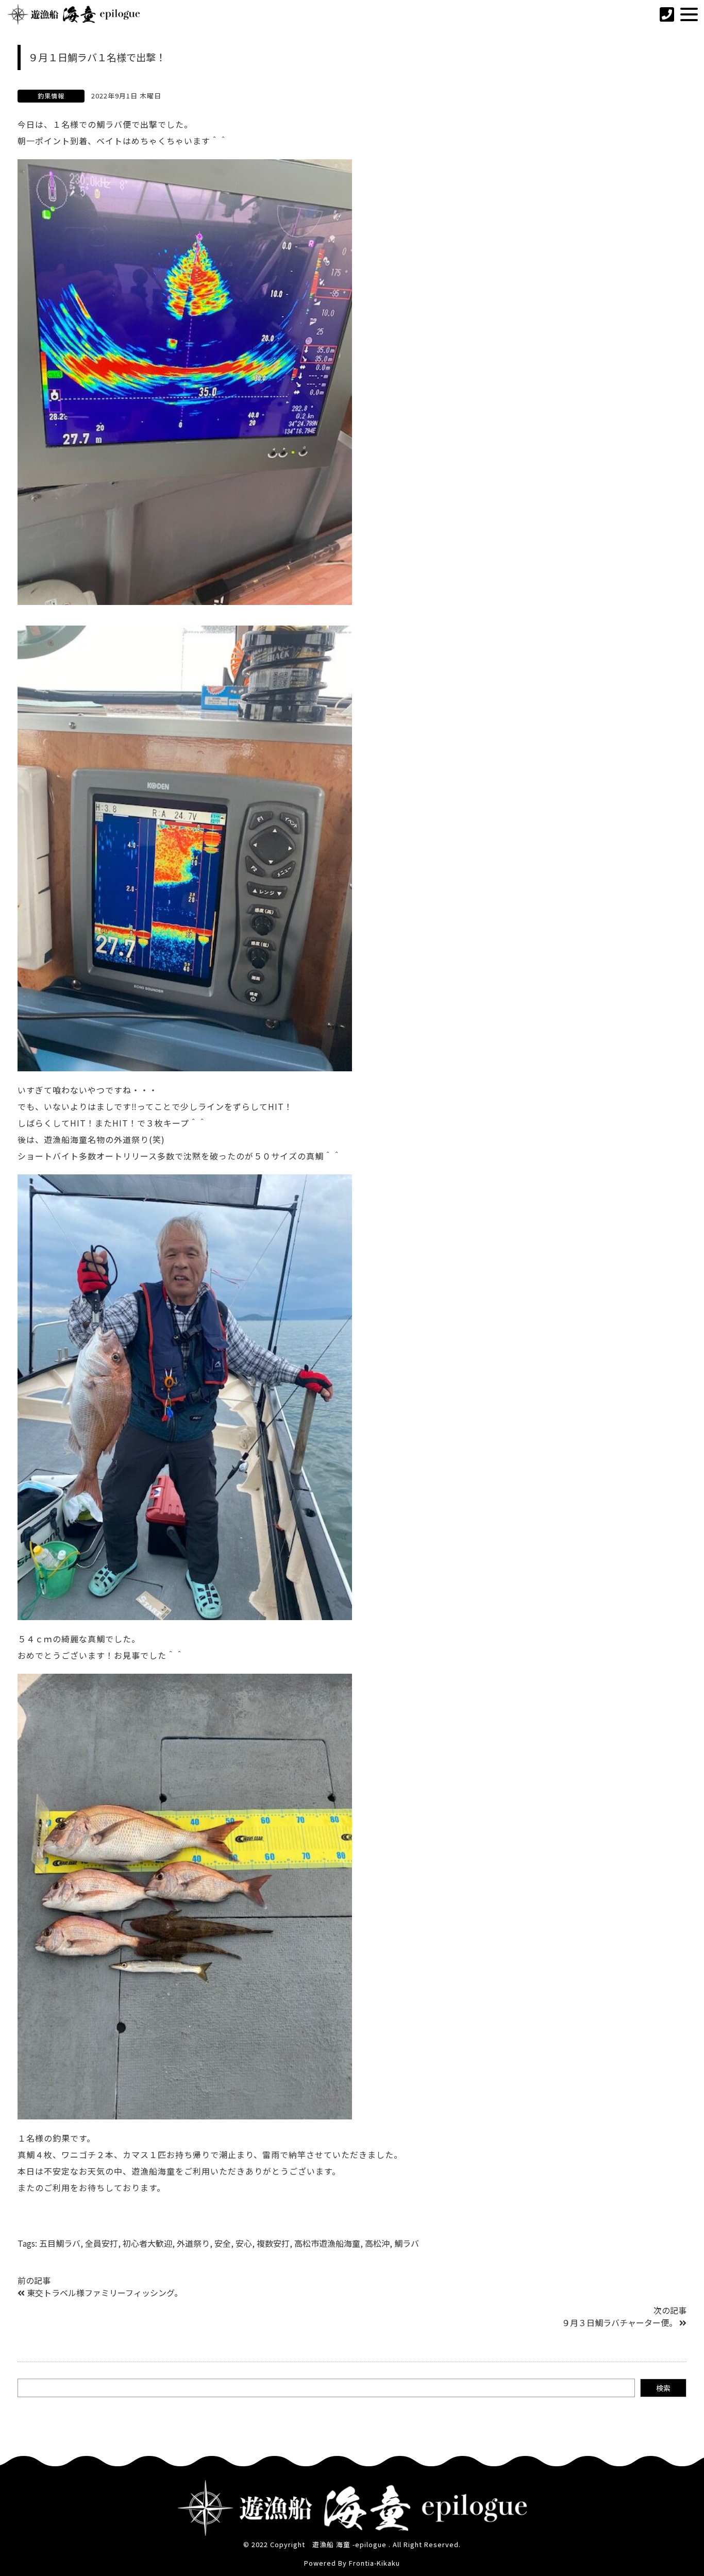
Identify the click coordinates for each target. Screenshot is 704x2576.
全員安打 (102, 2243)
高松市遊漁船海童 (327, 2243)
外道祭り (193, 2243)
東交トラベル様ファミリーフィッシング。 (105, 2293)
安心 (244, 2243)
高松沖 (377, 2243)
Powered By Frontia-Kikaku (352, 2563)
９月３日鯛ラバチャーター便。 (619, 2322)
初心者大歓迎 (147, 2243)
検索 (663, 2388)
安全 (223, 2243)
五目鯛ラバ (60, 2243)
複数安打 (273, 2243)
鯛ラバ (407, 2243)
